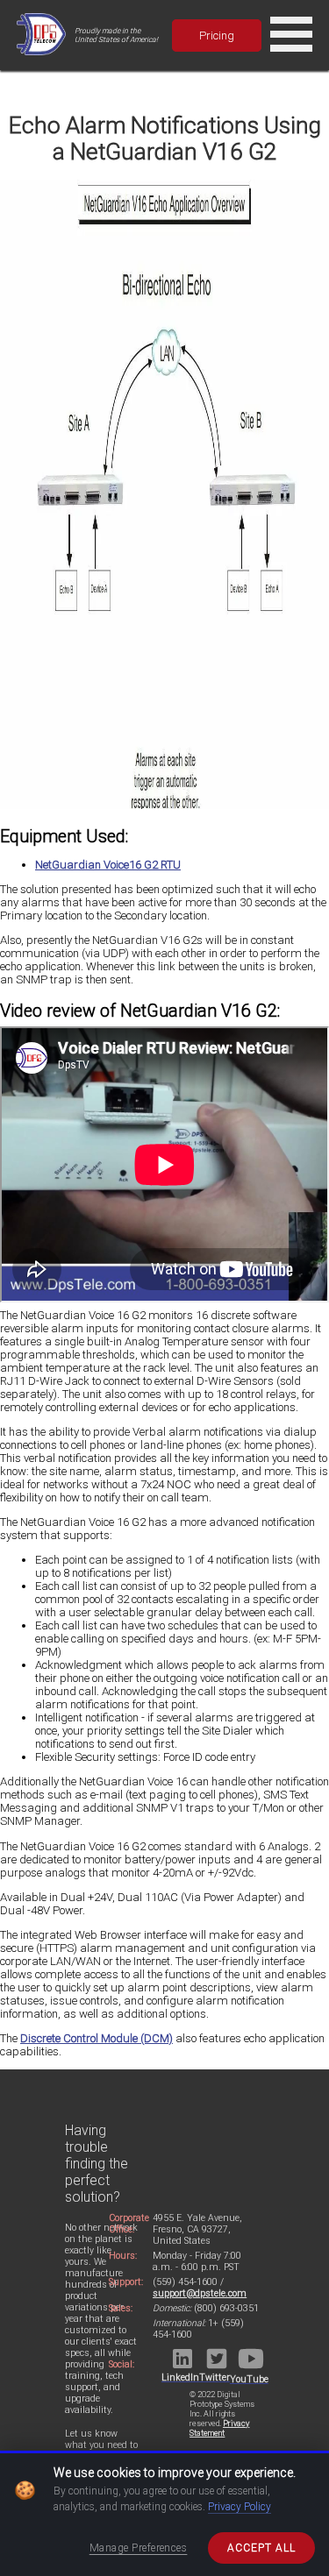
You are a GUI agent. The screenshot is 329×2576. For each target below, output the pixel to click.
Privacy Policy (240, 2507)
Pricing (217, 35)
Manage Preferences (139, 2548)
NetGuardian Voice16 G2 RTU (108, 865)
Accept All (261, 2548)
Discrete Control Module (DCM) (97, 2038)
